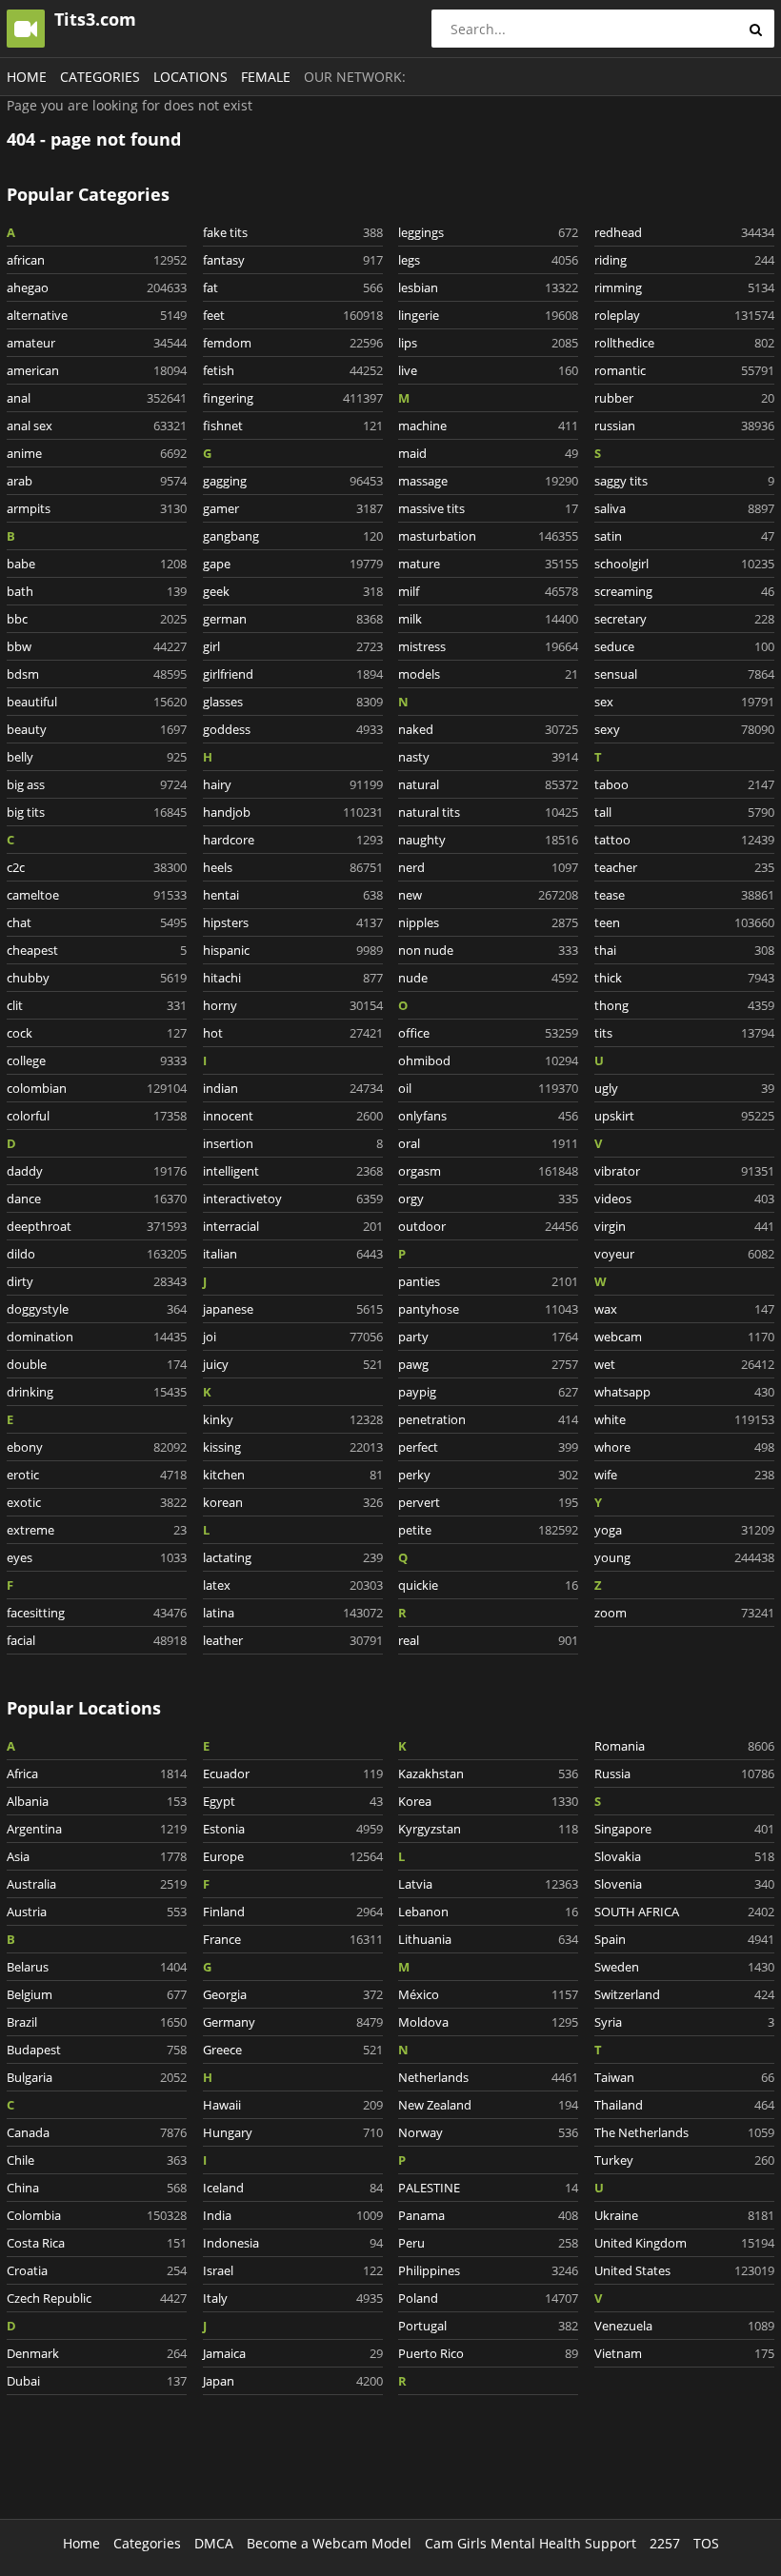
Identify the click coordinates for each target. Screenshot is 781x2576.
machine (488, 426)
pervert (488, 1502)
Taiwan (684, 2077)
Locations (190, 77)
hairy (293, 784)
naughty (488, 840)
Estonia (293, 1829)
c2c (97, 867)
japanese (293, 1309)
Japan (293, 2381)
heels (293, 867)
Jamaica (293, 2353)
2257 (665, 2543)
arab (97, 481)
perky (488, 1475)
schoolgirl (684, 564)
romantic (684, 370)
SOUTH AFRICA (684, 1912)
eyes (97, 1557)
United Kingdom (684, 2243)
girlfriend (293, 674)
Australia (97, 1884)
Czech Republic (97, 2298)
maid (488, 453)
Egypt (293, 1801)
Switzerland (684, 1994)
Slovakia (684, 1856)
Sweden (684, 1967)
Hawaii (293, 2105)
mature (488, 564)
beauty (97, 729)
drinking (97, 1392)
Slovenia (684, 1884)
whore (684, 1447)
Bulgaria (97, 2077)
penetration (488, 1419)
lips (488, 343)
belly (97, 757)
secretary (684, 619)
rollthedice (684, 343)
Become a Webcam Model (329, 2543)
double (97, 1364)
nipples (488, 922)
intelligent (293, 1171)
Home (27, 77)
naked (488, 729)
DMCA (214, 2543)
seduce (684, 646)
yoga (684, 1530)
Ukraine (684, 2215)
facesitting (97, 1613)
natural (488, 784)
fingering (293, 398)
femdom (293, 343)
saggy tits (684, 481)
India (293, 2215)
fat (293, 287)
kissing (293, 1447)
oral (488, 1143)
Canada (97, 2132)
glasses (293, 702)
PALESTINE (488, 2188)
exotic (97, 1502)
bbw (97, 646)
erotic (97, 1475)
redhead (684, 232)
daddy (97, 1171)
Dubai (97, 2381)
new (488, 895)
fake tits (293, 232)
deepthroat (97, 1226)
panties (488, 1281)
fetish (293, 370)
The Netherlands (684, 2132)
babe (97, 564)
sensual (684, 674)
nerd (488, 867)
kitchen (293, 1475)
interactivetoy (293, 1199)
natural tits (488, 812)
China (97, 2188)
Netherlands (488, 2077)
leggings (488, 232)
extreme (97, 1530)
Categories (100, 77)
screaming (684, 591)
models (488, 674)
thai (684, 950)
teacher (684, 867)
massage (488, 481)
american (97, 370)
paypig (488, 1392)
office (488, 1033)
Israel (293, 2270)
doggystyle (97, 1309)
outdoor (488, 1226)
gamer (293, 508)
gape (293, 564)
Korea (488, 1801)
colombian (97, 1088)
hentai (293, 895)
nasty (488, 757)
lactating (293, 1557)
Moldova (488, 2022)
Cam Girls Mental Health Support (531, 2543)
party (488, 1337)
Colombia (97, 2215)
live (488, 370)
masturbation (488, 536)
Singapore (684, 1829)
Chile (97, 2160)
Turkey (684, 2160)
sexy (684, 729)
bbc (97, 619)
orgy (488, 1199)
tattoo (684, 840)
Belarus (97, 1967)
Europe (293, 1856)
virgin (684, 1226)
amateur (97, 343)
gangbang (293, 536)
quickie (488, 1585)
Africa (97, 1773)
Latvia (488, 1884)
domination (97, 1337)
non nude (488, 950)
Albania (97, 1801)
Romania (684, 1746)
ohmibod (488, 1060)
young (684, 1557)
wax (684, 1309)
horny (293, 1005)
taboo (684, 784)
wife (684, 1475)
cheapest (97, 950)
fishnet (293, 426)
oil (488, 1088)
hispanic (293, 950)
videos (684, 1199)
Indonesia (293, 2243)
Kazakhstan (488, 1773)
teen (684, 922)
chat (97, 922)
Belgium (97, 1994)
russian (684, 426)
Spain (684, 1939)
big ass (97, 784)
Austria (97, 1912)
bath (97, 591)
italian (293, 1254)
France (293, 1939)
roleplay (684, 315)
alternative (97, 315)
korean (293, 1502)
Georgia (293, 1994)
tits (684, 1033)
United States (684, 2270)
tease (684, 895)
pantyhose (488, 1309)
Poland (488, 2298)
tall (684, 812)
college (97, 1060)
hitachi (293, 978)
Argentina (97, 1829)
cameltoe (97, 895)
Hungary (293, 2132)
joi (293, 1337)
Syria (684, 2022)
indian (293, 1088)
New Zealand (488, 2105)
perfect (488, 1447)
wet (684, 1364)
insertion (293, 1143)
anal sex (97, 426)
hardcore (293, 840)
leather (293, 1640)
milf (488, 591)
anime (97, 453)
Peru (488, 2243)
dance (97, 1199)
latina (293, 1613)
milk (488, 619)
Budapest (97, 2050)
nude (488, 978)
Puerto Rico (488, 2353)
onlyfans (488, 1116)
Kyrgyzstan (488, 1829)
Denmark (97, 2353)
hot (293, 1033)
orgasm (488, 1171)
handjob (293, 812)
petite (488, 1530)
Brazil (97, 2022)
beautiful (97, 702)
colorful (97, 1116)
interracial (293, 1226)
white (684, 1419)
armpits (97, 508)
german (293, 619)
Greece (293, 2050)
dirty (97, 1281)
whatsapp (684, 1392)
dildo (97, 1254)
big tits (97, 812)
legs (488, 260)
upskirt (684, 1116)
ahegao (97, 287)
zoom (684, 1613)
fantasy (293, 260)
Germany (293, 2022)
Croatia (97, 2270)
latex (293, 1585)
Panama (488, 2215)
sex (684, 702)
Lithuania (488, 1939)
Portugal (488, 2326)
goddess (293, 729)
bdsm (97, 674)
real (488, 1640)
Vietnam (684, 2353)
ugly (684, 1088)
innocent (293, 1116)
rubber (684, 398)
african (97, 260)
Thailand (684, 2105)
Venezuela (684, 2326)
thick (684, 978)
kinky (293, 1419)
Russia (684, 1773)
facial (97, 1640)
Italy (293, 2298)
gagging (293, 481)
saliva (684, 508)
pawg (488, 1364)
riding (684, 260)
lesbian (488, 287)
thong (684, 1005)
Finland (293, 1912)
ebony (97, 1447)
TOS (706, 2543)
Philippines (488, 2270)
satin (684, 536)
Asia (97, 1856)
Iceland (293, 2188)
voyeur (684, 1254)
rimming (684, 287)
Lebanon (488, 1912)
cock (97, 1033)
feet (293, 315)
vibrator (684, 1171)
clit (97, 1005)
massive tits (488, 508)
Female (266, 77)
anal (97, 398)
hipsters (293, 922)
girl (293, 646)
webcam (684, 1337)
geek (293, 591)
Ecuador (293, 1773)
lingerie (488, 315)
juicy (293, 1364)
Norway (488, 2132)
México (488, 1994)
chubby (97, 978)
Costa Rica (97, 2243)
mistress (488, 646)
